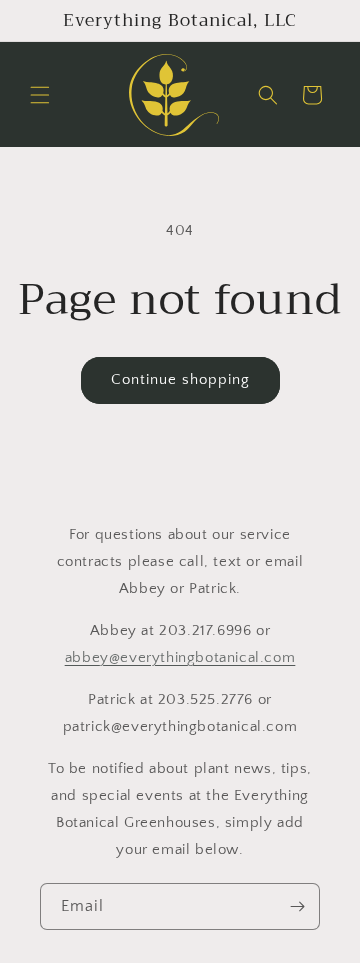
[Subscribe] (297, 906)
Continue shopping (180, 379)
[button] (40, 95)
